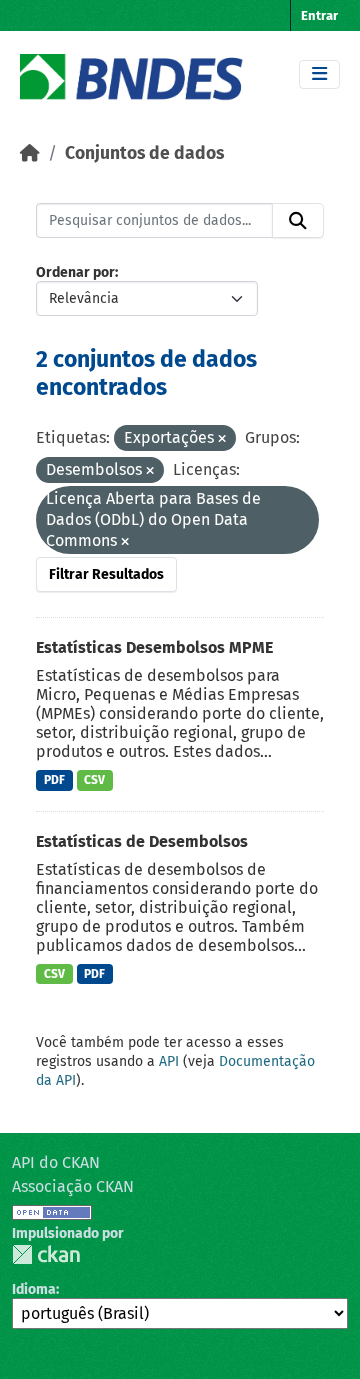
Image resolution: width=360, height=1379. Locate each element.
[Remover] (222, 439)
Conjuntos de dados (144, 153)
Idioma (34, 1289)
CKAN (46, 1254)
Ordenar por (75, 272)
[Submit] (298, 221)
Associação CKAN (73, 1186)
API (169, 1061)
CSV (94, 780)
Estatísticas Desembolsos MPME (154, 647)
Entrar (319, 15)
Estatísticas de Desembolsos (142, 841)
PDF (54, 780)
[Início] (30, 153)
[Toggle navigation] (319, 74)
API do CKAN (56, 1162)
